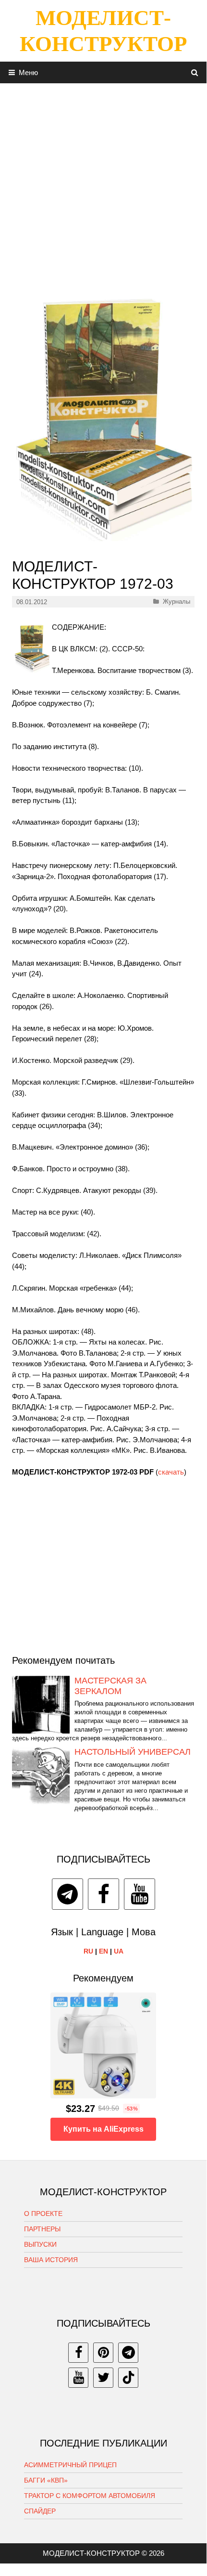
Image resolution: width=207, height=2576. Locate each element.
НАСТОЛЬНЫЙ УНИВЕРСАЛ (133, 1752)
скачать (171, 1472)
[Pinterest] (103, 2353)
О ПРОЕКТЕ (43, 2214)
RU (88, 1951)
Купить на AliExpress (103, 2129)
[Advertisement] (103, 187)
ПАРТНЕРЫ (42, 2229)
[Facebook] (103, 1894)
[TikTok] (128, 2378)
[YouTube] (140, 1894)
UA (119, 1951)
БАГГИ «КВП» (46, 2480)
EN (103, 1951)
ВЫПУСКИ (40, 2244)
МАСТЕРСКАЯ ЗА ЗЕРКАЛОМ (110, 1686)
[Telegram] (67, 1894)
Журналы (177, 602)
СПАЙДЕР (40, 2511)
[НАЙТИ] (195, 72)
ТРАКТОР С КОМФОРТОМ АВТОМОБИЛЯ (90, 2496)
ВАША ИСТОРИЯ (51, 2260)
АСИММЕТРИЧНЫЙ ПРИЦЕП (70, 2465)
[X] (103, 2378)
